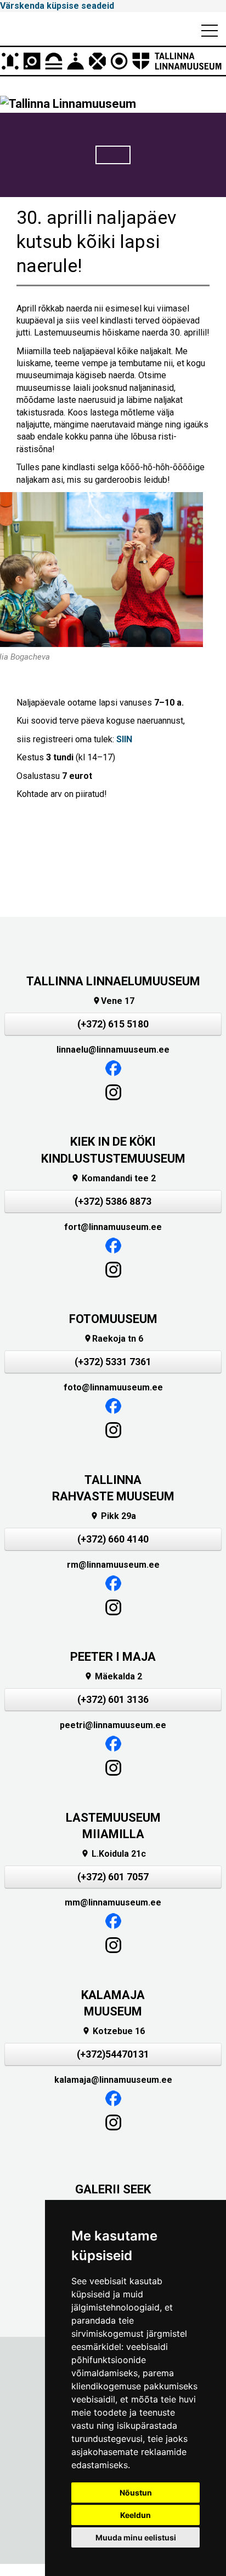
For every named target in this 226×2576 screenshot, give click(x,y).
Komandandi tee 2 (113, 1178)
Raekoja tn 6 (113, 1339)
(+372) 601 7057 (113, 1877)
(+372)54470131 (113, 2054)
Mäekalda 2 (113, 1676)
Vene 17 (113, 1001)
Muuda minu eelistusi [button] (136, 2537)
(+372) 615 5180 (113, 1024)
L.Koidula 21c (113, 1854)
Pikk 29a (113, 1516)
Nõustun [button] (136, 2493)
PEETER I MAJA (113, 1657)
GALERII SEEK (113, 2189)
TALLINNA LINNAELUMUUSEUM (113, 981)
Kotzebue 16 (113, 2031)
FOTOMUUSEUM (113, 1319)
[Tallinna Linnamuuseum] (113, 61)
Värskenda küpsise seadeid (57, 6)
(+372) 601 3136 (113, 1700)
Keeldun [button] (135, 2515)
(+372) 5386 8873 (113, 1202)
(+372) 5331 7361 (113, 1362)
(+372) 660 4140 (113, 1539)
